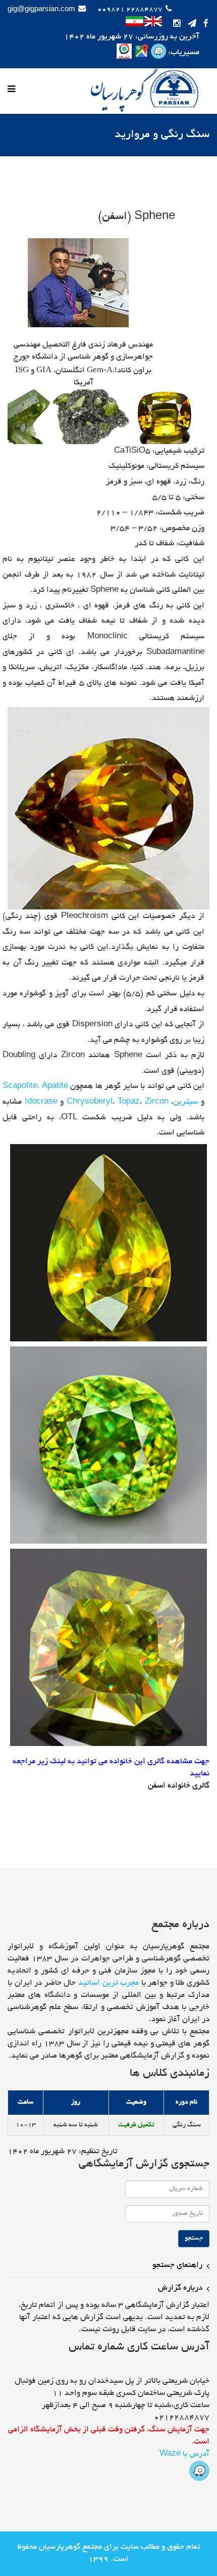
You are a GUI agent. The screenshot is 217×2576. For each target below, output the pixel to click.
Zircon (157, 1102)
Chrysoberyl (90, 1102)
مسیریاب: (183, 53)
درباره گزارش (180, 2288)
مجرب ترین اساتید (108, 1983)
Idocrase (41, 1102)
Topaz (129, 1102)
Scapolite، (21, 1087)
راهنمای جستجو (177, 2266)
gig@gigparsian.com (41, 10)
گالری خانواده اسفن (179, 1786)
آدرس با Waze (184, 2454)
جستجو (194, 2239)
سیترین (185, 1102)
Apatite (55, 1087)
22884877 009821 (130, 10)
